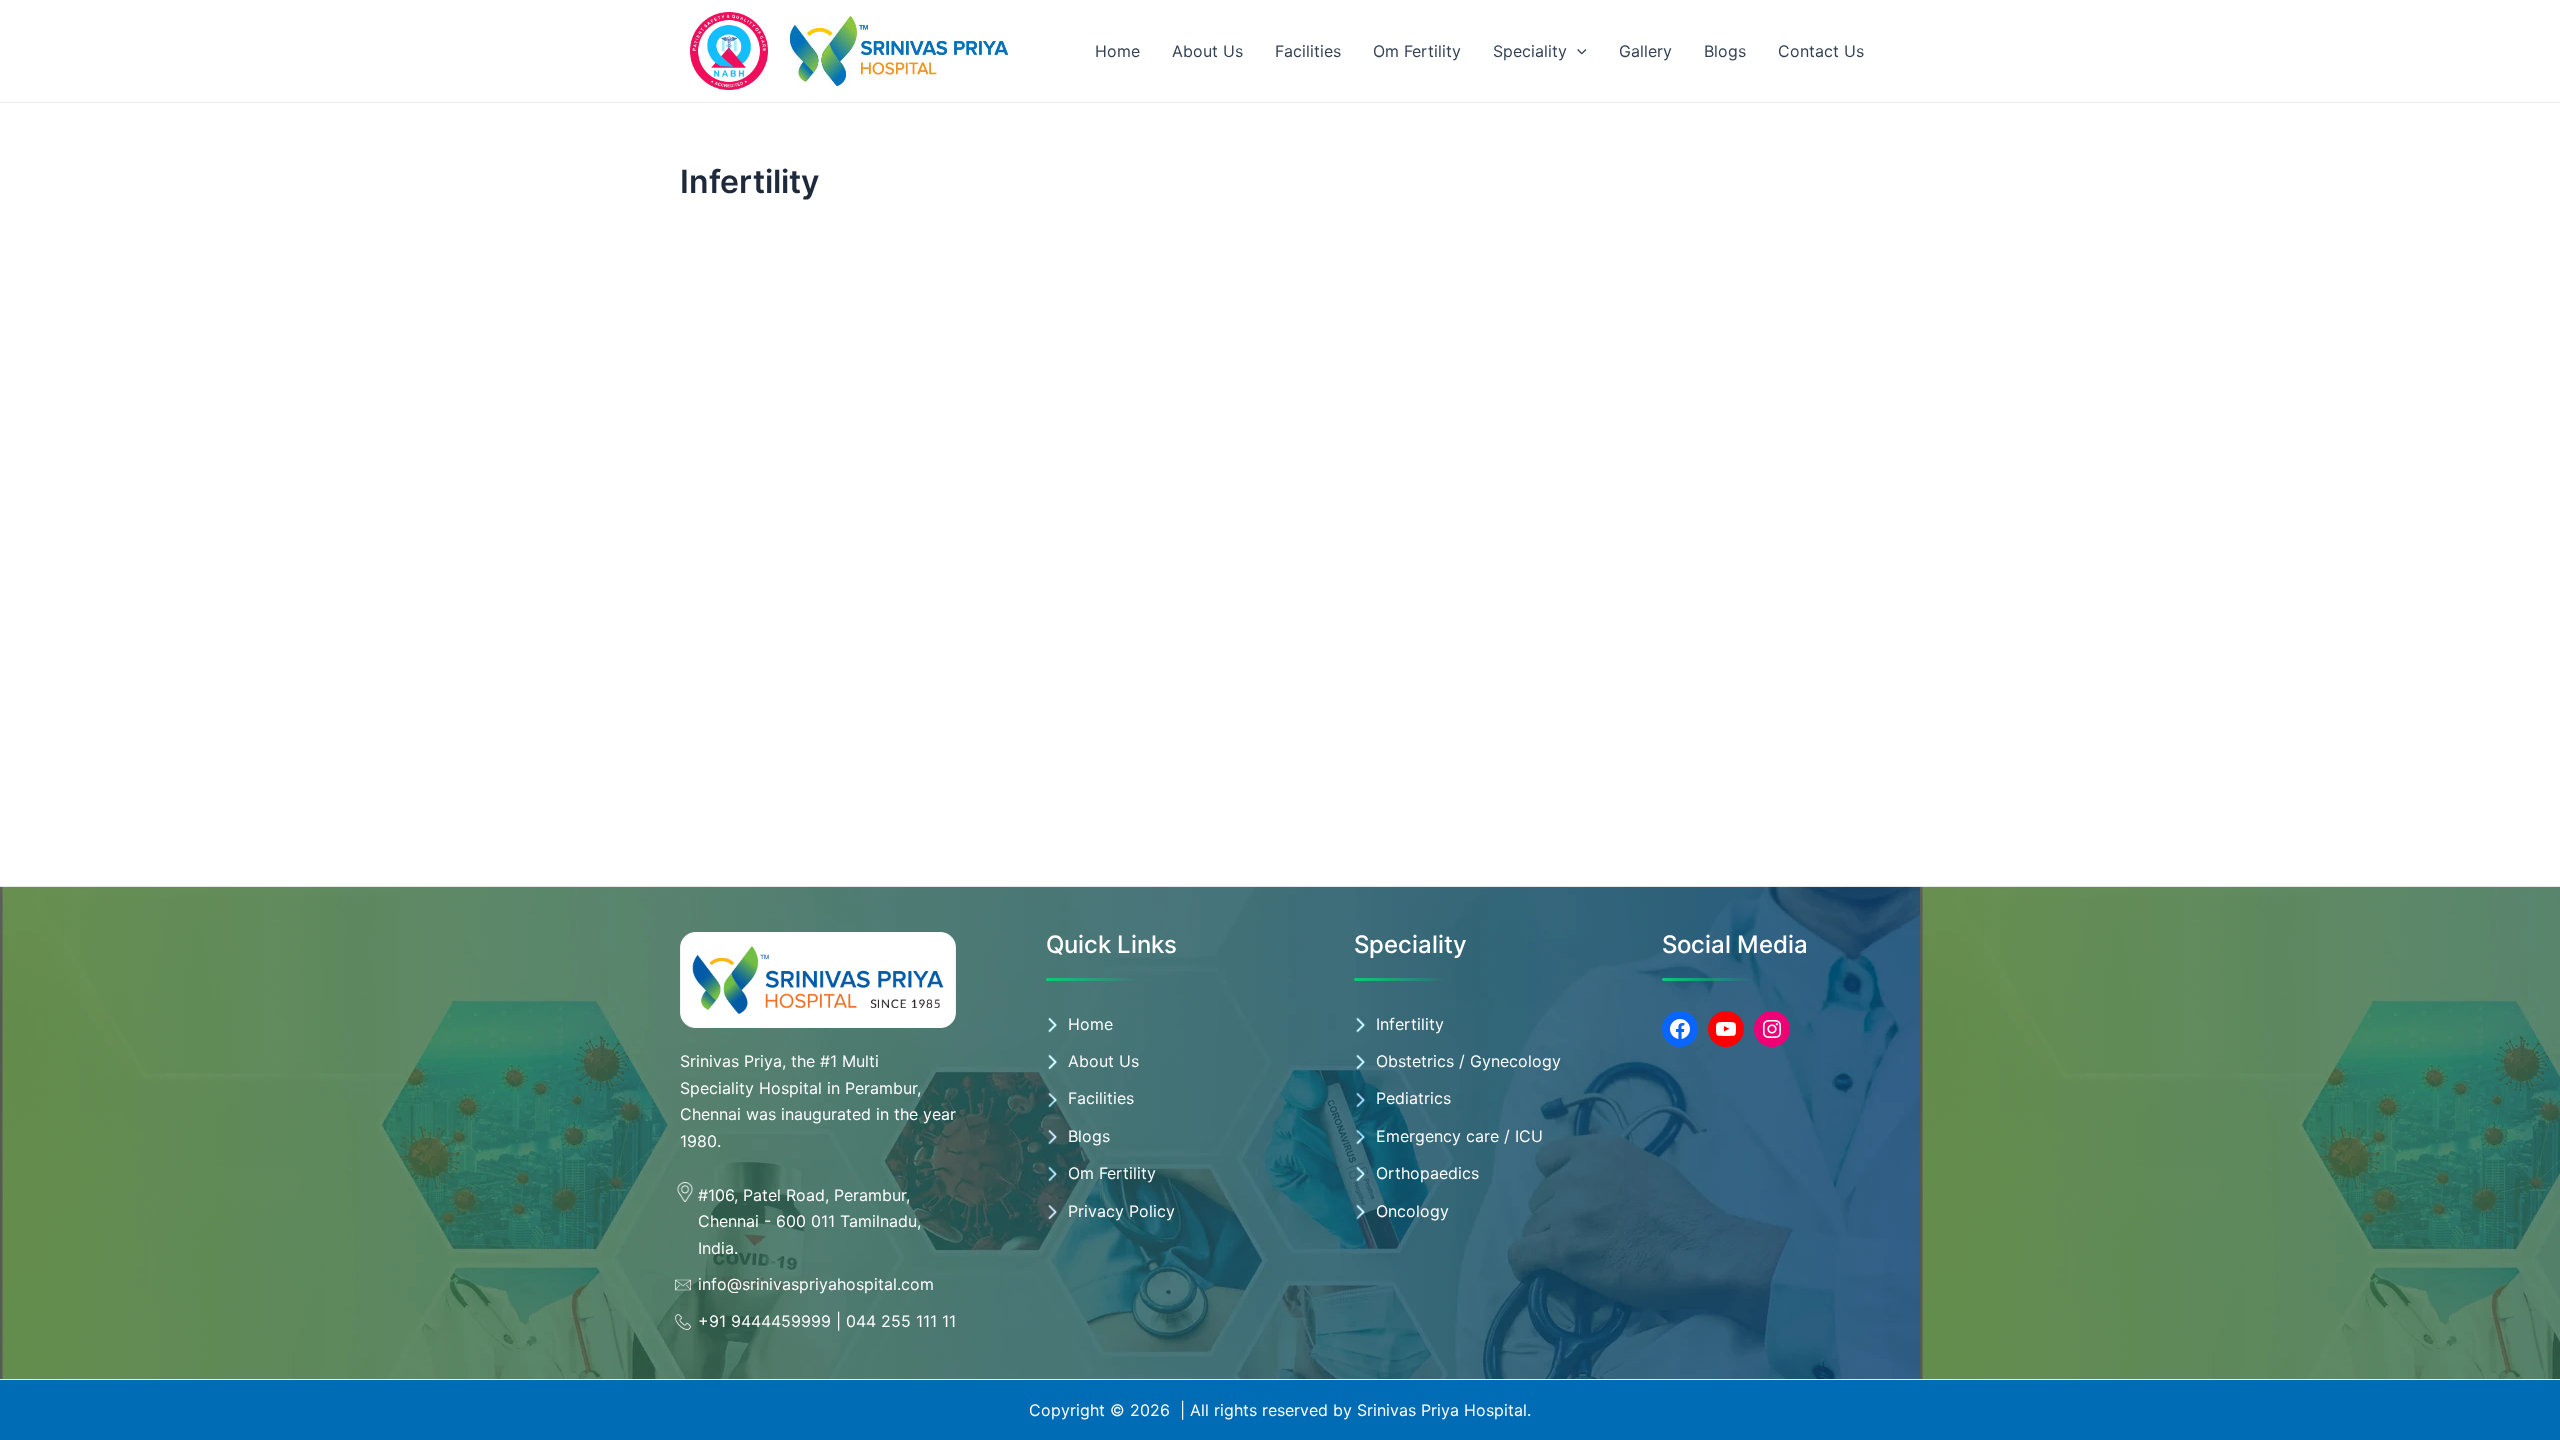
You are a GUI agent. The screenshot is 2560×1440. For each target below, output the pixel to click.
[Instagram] (1772, 1029)
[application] (1577, 51)
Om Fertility (1417, 51)
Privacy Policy (1121, 1211)
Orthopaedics (1427, 1173)
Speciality (1530, 51)
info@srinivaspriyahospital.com (816, 1284)
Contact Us (1821, 51)
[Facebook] (1680, 1029)
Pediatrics (1413, 1098)
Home (1117, 51)
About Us (1207, 51)
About (1093, 1061)
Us (1129, 1061)
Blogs (1725, 51)
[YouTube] (1726, 1029)
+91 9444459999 (764, 1321)
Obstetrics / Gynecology (1468, 1061)
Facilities (1308, 51)
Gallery (1645, 51)
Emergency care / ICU (1459, 1136)
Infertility (1410, 1024)
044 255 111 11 (901, 1321)
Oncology (1412, 1211)
